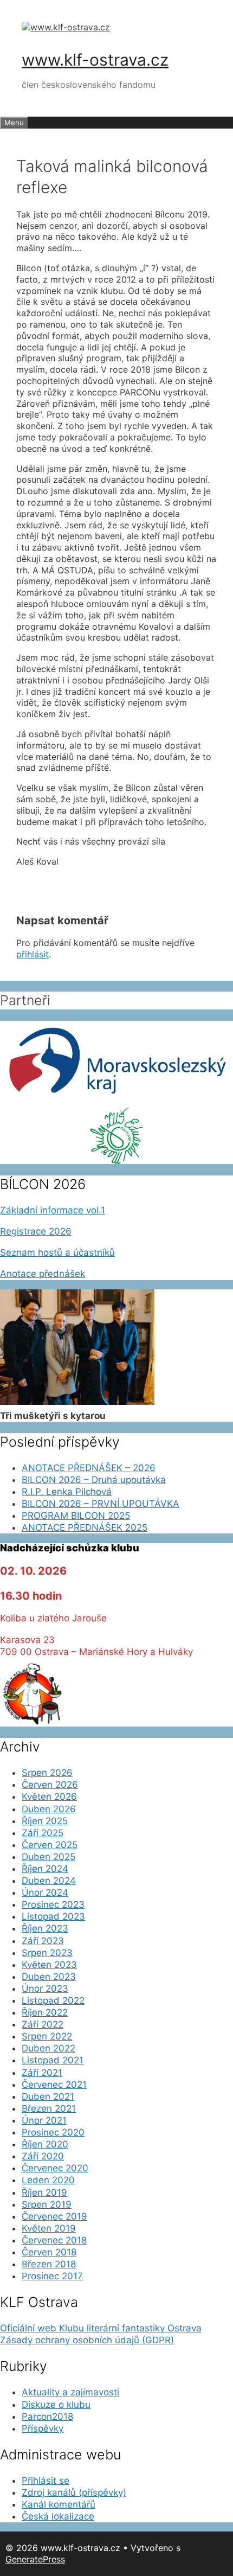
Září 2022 (43, 2024)
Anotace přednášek (43, 1274)
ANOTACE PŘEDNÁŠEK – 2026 (89, 1468)
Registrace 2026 (36, 1231)
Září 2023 (43, 1941)
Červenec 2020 (55, 2168)
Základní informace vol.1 (53, 1210)
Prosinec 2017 (52, 2276)
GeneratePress (35, 2559)
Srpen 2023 (47, 1953)
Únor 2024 (45, 1893)
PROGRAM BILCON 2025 (76, 1516)
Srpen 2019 (47, 2204)
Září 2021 (42, 2073)
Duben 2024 (49, 1881)
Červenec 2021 (54, 2085)
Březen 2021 (49, 2108)
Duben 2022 (48, 2048)
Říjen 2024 (45, 1869)
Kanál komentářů (59, 2504)
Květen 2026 (49, 1797)
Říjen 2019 (44, 2193)
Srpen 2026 (47, 1773)
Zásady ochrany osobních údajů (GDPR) (87, 2340)
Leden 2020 (48, 2180)
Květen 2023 (49, 1965)
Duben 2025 (48, 1857)
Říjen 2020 (45, 2144)
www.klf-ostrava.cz (95, 60)
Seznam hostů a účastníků (57, 1252)
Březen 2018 (49, 2264)
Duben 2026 (49, 1809)
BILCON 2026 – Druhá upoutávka (94, 1480)
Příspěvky (43, 2428)
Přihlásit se (46, 2481)
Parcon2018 (47, 2417)
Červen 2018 (49, 2252)
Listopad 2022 (53, 2000)
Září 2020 (43, 2156)
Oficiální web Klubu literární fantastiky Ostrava (101, 2328)
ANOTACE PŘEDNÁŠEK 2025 (85, 1527)
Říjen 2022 (45, 2012)
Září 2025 (43, 1833)
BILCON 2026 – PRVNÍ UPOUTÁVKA (101, 1504)
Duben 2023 (49, 1977)
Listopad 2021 (53, 2060)
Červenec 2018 (54, 2240)
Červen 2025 (50, 1845)
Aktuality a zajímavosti (70, 2392)
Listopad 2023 (53, 1916)
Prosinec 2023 (53, 1904)
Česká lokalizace (58, 2516)
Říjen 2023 (45, 1928)
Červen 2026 (50, 1785)
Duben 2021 (48, 2096)
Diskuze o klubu (56, 2405)
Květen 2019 (49, 2228)
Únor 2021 (44, 2120)
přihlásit (33, 954)
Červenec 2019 (54, 2216)
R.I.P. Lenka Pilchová (67, 1492)
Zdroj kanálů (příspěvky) (74, 2492)
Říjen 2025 (45, 1821)
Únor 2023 (45, 1989)
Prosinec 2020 (53, 2132)
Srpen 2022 (47, 2036)
